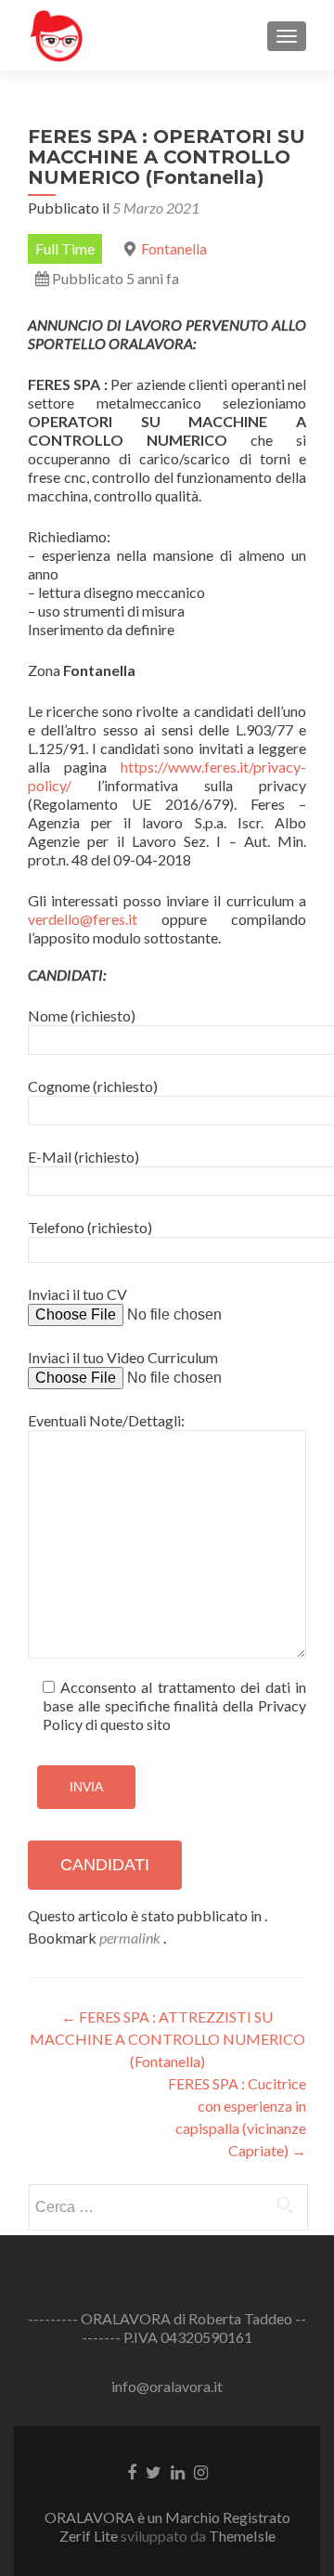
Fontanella (174, 248)
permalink (131, 1938)
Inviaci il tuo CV (77, 1294)
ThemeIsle (242, 2536)
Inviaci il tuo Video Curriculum (123, 1357)
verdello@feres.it (83, 919)
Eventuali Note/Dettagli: (106, 1420)
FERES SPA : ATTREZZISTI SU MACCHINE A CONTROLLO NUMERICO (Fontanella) (167, 2039)
